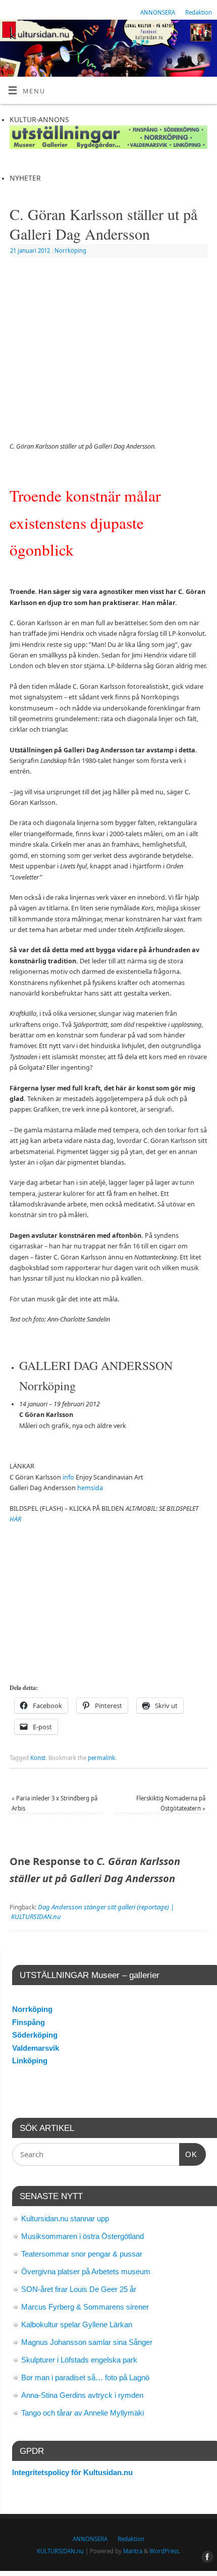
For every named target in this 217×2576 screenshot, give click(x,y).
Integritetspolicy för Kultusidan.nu (72, 2472)
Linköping (30, 2061)
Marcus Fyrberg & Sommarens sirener (85, 2307)
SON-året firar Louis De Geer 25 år (79, 2289)
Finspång (29, 2022)
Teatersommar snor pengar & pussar (82, 2254)
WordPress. (165, 2551)
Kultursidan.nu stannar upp (65, 2218)
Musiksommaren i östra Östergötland (83, 2236)
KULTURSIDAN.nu (60, 2551)
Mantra (133, 2551)
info (68, 1477)
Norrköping (70, 251)
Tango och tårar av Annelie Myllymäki (83, 2413)
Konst (38, 1758)
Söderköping (35, 2035)
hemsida (90, 1488)
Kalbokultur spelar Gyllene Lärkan (77, 2324)
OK (188, 2154)
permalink (101, 1758)
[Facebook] (205, 35)
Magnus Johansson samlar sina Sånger (87, 2342)
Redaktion (199, 12)
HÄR (15, 1519)
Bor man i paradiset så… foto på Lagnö (85, 2377)
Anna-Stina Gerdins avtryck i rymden (82, 2395)
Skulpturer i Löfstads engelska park (79, 2360)
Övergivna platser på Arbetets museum (86, 2271)
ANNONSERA (158, 12)
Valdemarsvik (36, 2048)
